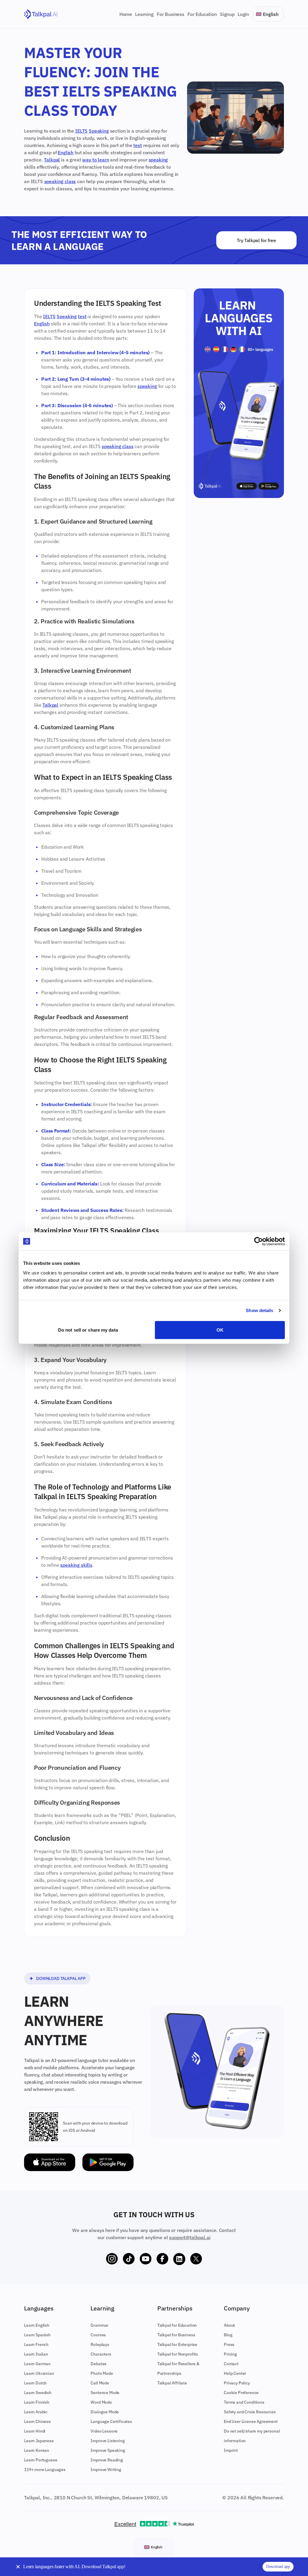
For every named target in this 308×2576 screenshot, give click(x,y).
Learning (144, 14)
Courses (98, 2335)
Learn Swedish (38, 2393)
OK (220, 1330)
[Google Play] (108, 2162)
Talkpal (52, 160)
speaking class (60, 181)
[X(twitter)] (196, 2259)
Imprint (231, 2450)
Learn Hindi (35, 2431)
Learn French (36, 2344)
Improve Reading (107, 2460)
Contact (231, 2364)
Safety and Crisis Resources (250, 2412)
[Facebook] (162, 2259)
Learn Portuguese (41, 2460)
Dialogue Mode (105, 2412)
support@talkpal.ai (190, 2237)
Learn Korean (37, 2450)
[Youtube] (146, 2259)
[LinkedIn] (179, 2259)
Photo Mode (102, 2373)
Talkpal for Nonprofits (178, 2354)
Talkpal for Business (176, 2335)
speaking (158, 160)
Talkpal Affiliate (172, 2383)
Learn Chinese (37, 2421)
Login (243, 14)
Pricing (230, 2354)
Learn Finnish (37, 2402)
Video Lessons (104, 2431)
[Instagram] (112, 2259)
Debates (99, 2364)
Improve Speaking (108, 2450)
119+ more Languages (45, 2470)
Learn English (37, 2325)
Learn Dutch (35, 2383)
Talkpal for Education (177, 2325)
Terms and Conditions (244, 2402)
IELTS (81, 131)
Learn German (37, 2364)
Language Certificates (111, 2421)
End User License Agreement (251, 2421)
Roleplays (100, 2344)
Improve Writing (106, 2470)
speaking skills (76, 1565)
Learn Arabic (36, 2412)
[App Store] (50, 2162)
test (137, 145)
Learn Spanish (37, 2335)
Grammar (99, 2325)
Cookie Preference (241, 2393)
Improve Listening (108, 2441)
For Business (171, 14)
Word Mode (101, 2402)
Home (126, 14)
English (66, 152)
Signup (227, 14)
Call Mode (100, 2383)
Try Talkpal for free (256, 240)
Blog (228, 2335)
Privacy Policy (237, 2383)
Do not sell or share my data (88, 1330)
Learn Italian (36, 2354)
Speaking (99, 131)
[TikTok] (129, 2259)
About (229, 2325)
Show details (259, 1310)
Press (229, 2344)
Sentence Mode (105, 2393)
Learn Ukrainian (39, 2373)
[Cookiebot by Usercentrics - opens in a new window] (259, 1241)
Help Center (235, 2373)
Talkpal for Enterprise (177, 2344)
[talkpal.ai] (41, 14)
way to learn (95, 160)
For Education (202, 14)
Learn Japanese (39, 2441)
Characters (101, 2354)
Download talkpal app (61, 1978)
